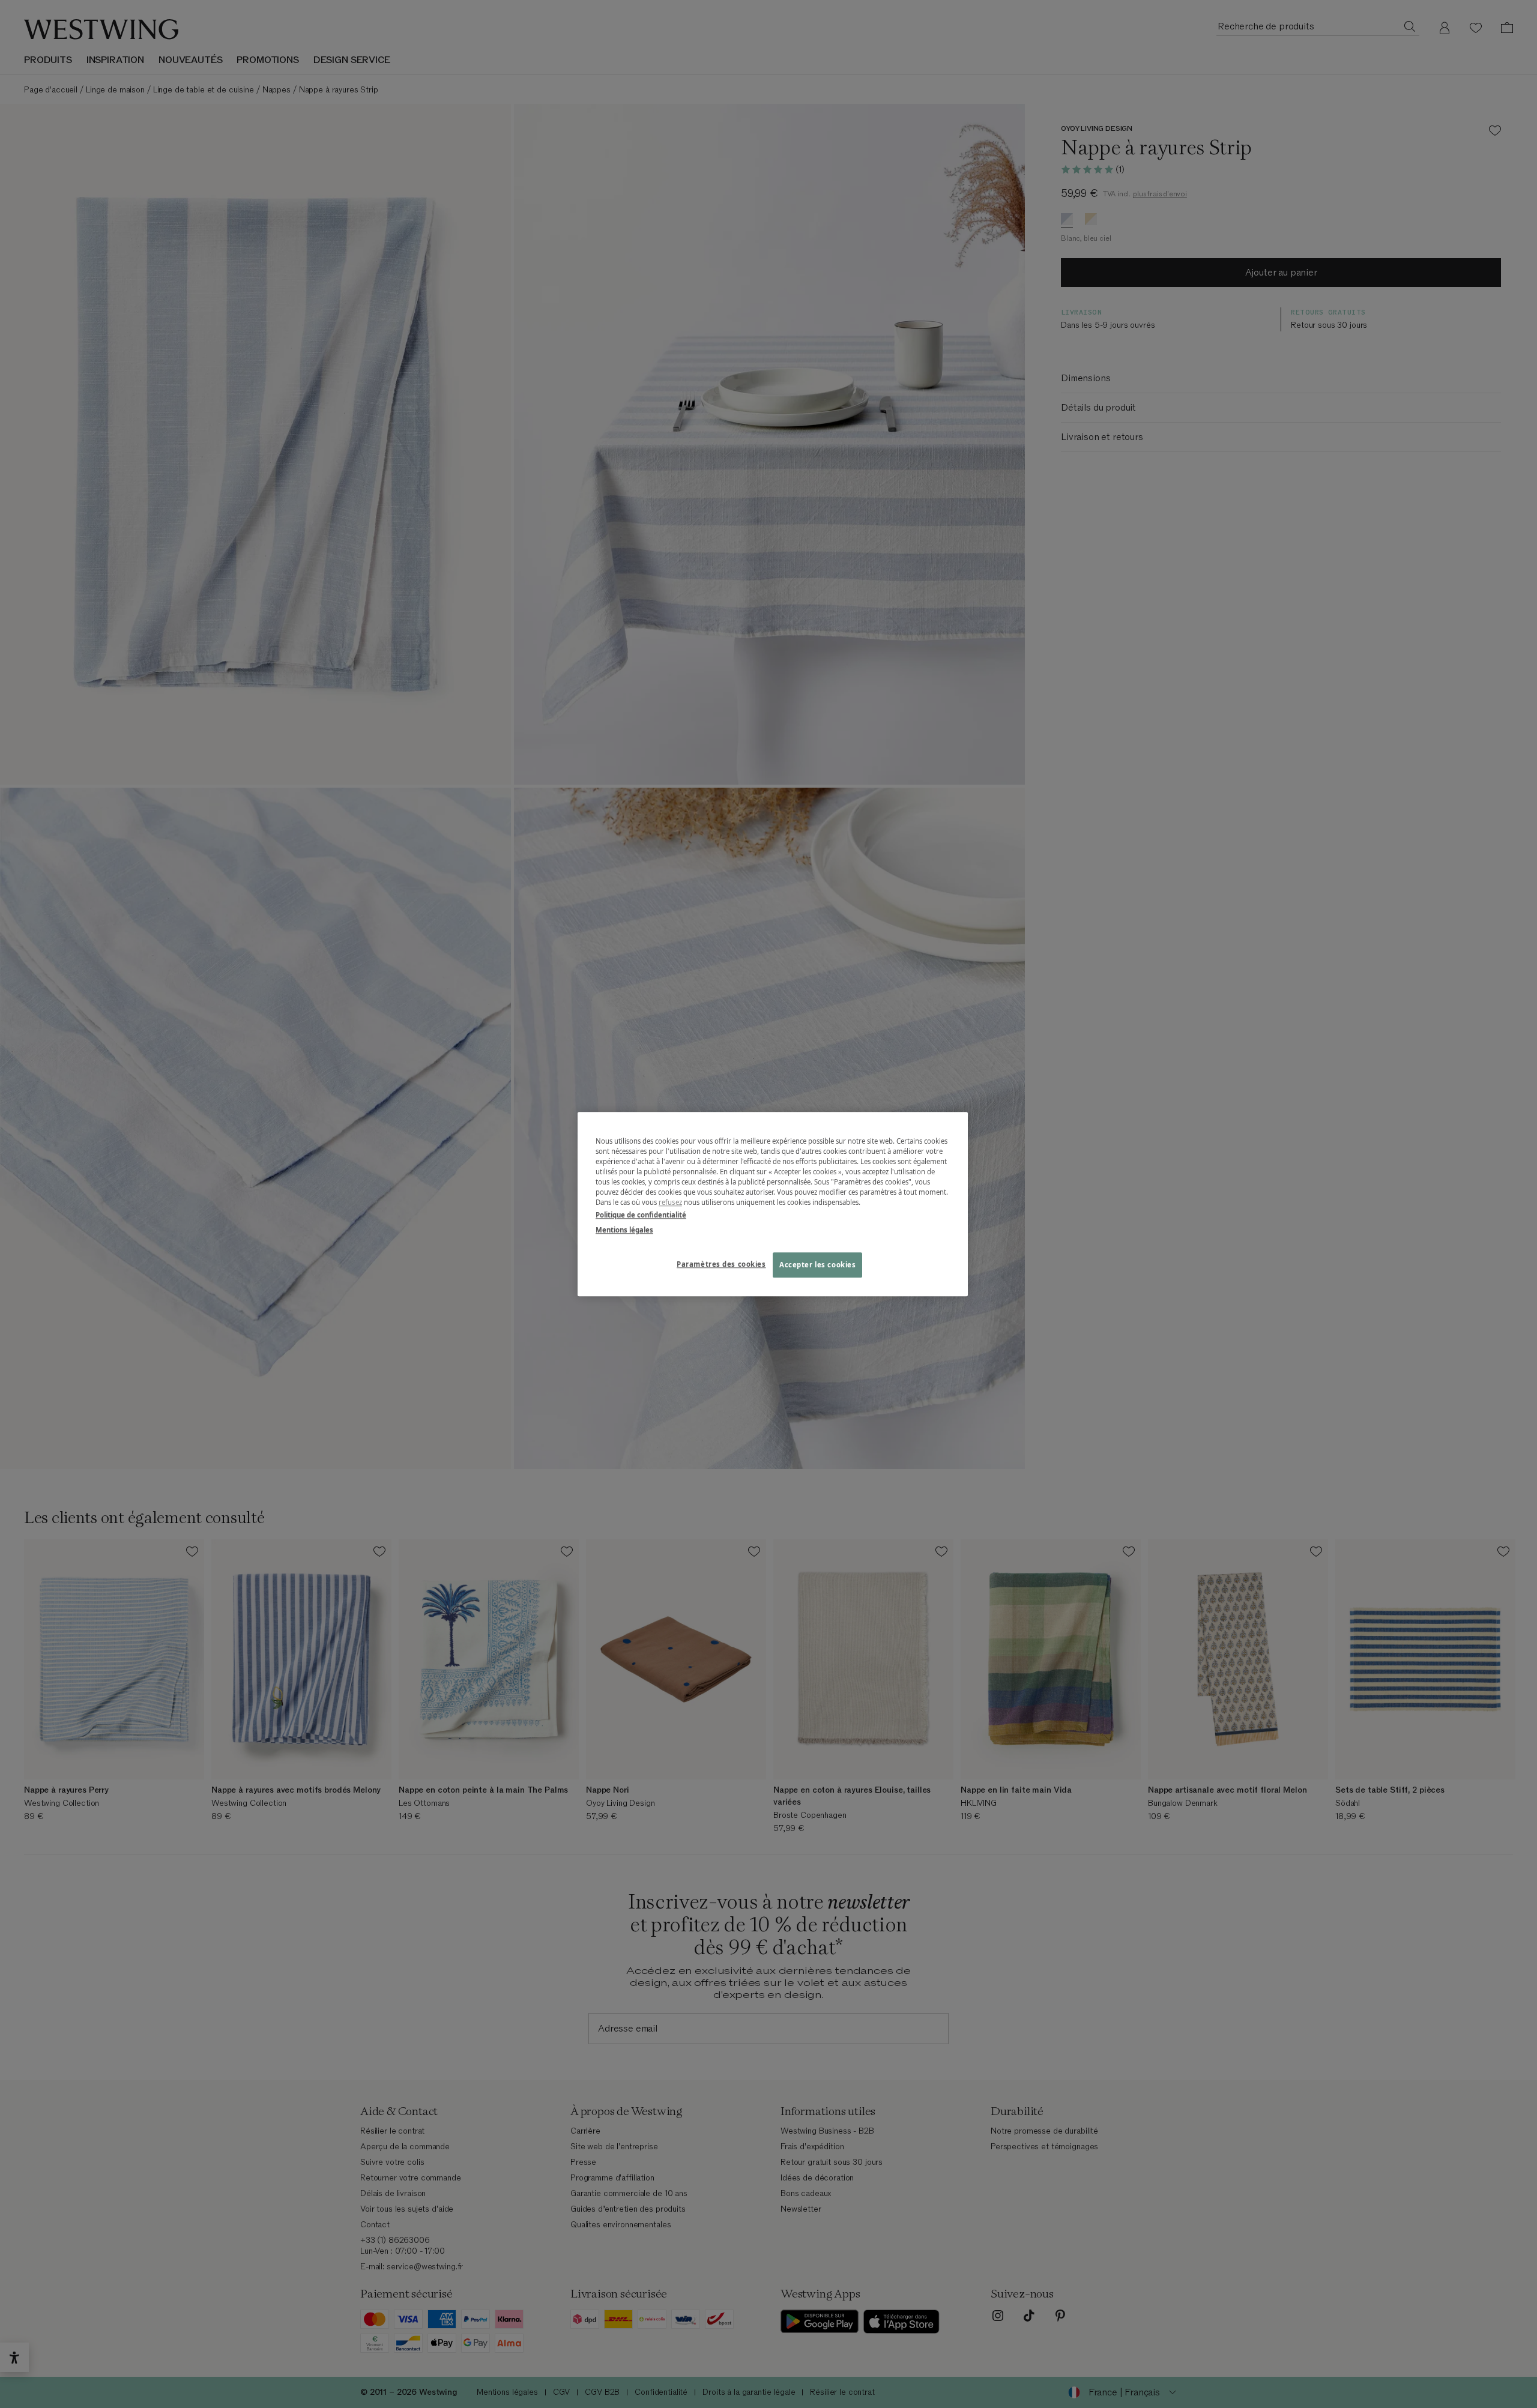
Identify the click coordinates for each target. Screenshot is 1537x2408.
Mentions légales (624, 1230)
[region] (773, 1204)
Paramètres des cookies (721, 1264)
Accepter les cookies (817, 1265)
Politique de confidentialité (641, 1215)
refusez (670, 1202)
